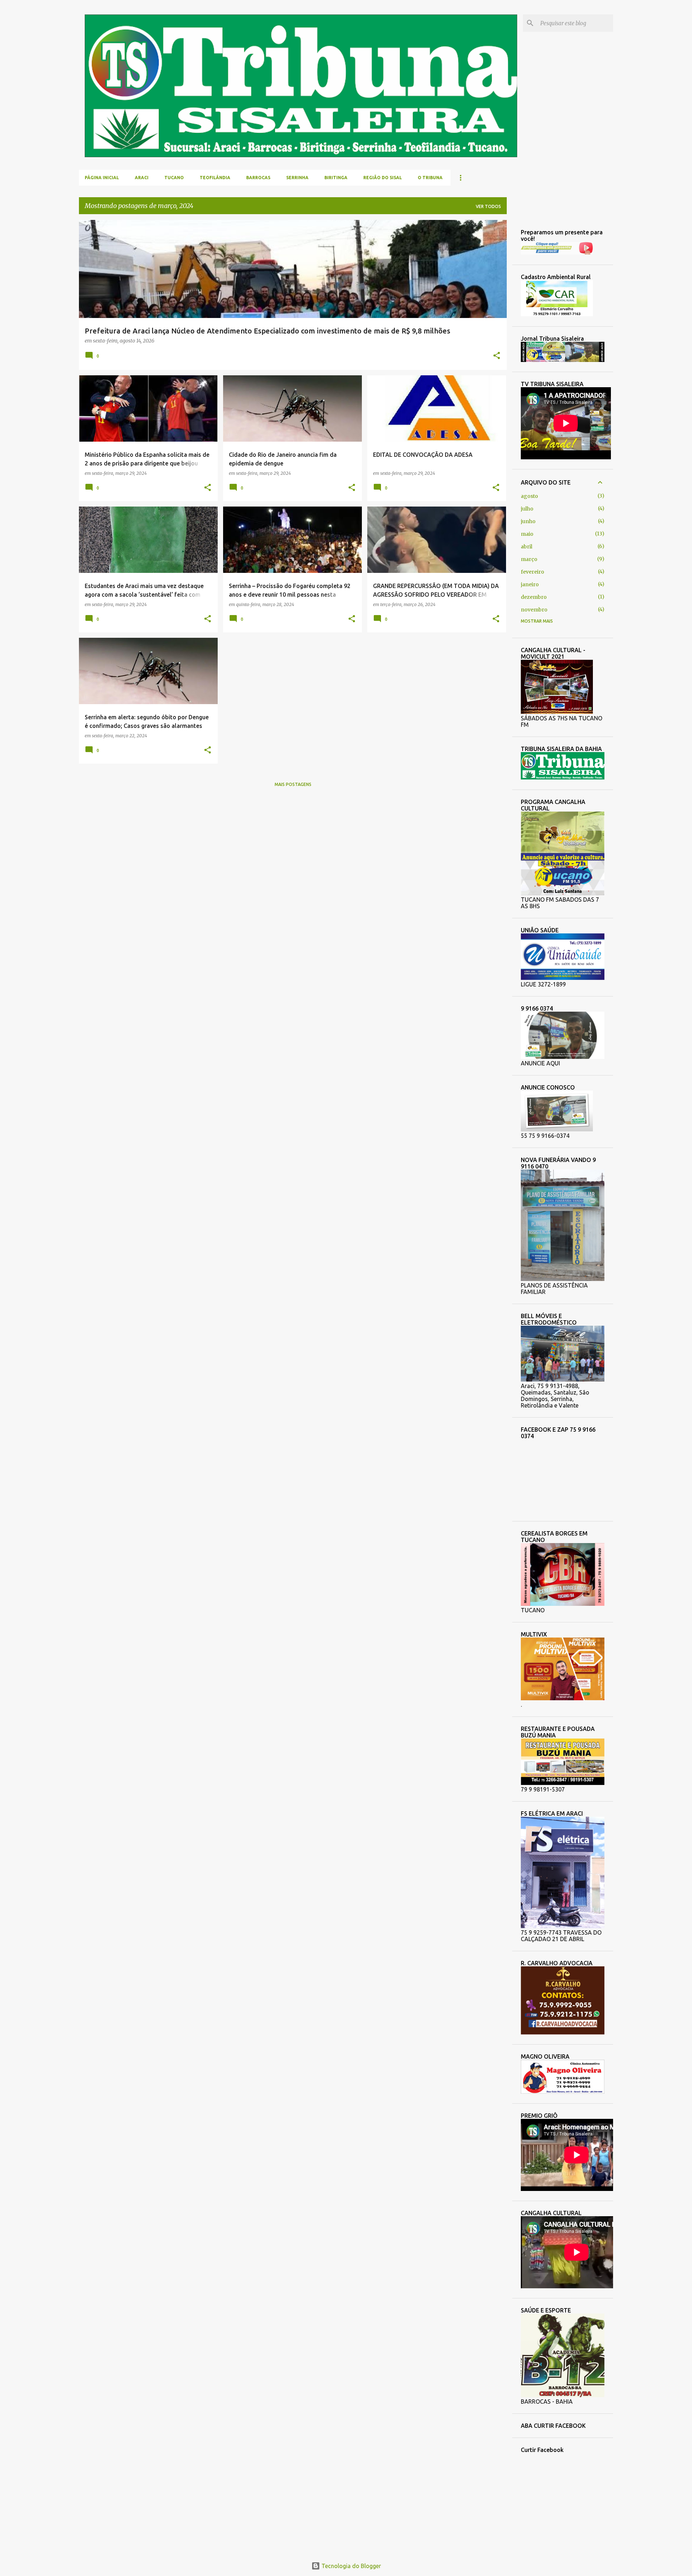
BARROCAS (258, 178)
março (529, 559)
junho (528, 521)
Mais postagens (293, 784)
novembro (534, 610)
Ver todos (488, 206)
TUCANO (174, 178)
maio (527, 534)
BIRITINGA (336, 178)
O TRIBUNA (430, 178)
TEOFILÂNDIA (215, 178)
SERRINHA (297, 178)
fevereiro (533, 572)
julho (527, 509)
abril (527, 547)
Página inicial (102, 178)
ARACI (142, 178)
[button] (497, 356)
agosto (529, 496)
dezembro (534, 597)
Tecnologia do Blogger (351, 2566)
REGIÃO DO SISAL (383, 178)
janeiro (530, 584)
